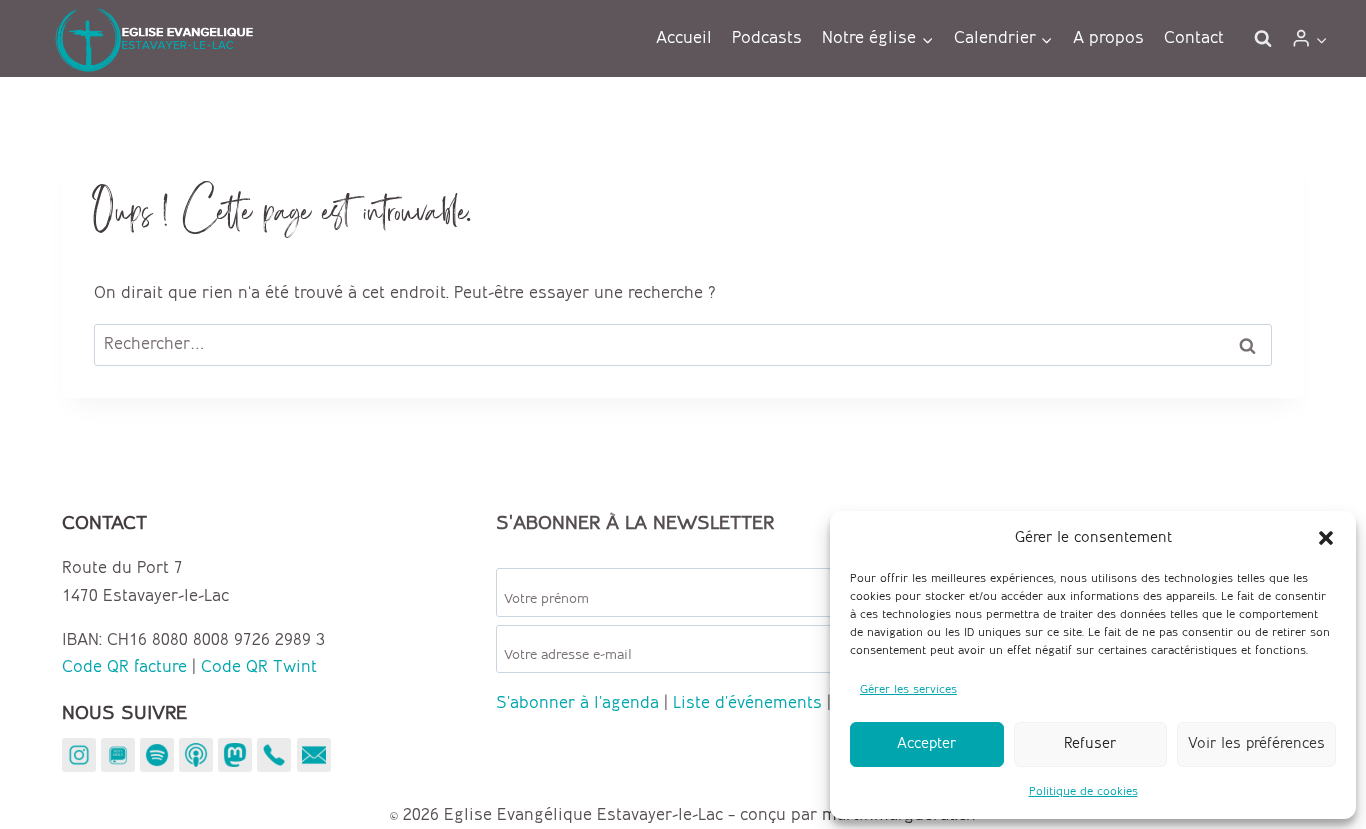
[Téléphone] (274, 755)
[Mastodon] (235, 755)
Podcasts (767, 38)
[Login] (1309, 38)
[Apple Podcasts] (196, 755)
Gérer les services (908, 689)
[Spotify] (157, 755)
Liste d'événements (747, 703)
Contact (1194, 38)
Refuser (1090, 744)
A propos (1108, 38)
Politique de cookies (1083, 791)
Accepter (926, 744)
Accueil (684, 38)
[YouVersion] (118, 755)
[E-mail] (314, 755)
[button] (1326, 538)
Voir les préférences (1256, 744)
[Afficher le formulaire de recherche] (1263, 39)
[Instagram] (79, 755)
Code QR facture (124, 667)
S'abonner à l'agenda (577, 703)
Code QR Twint (259, 667)
